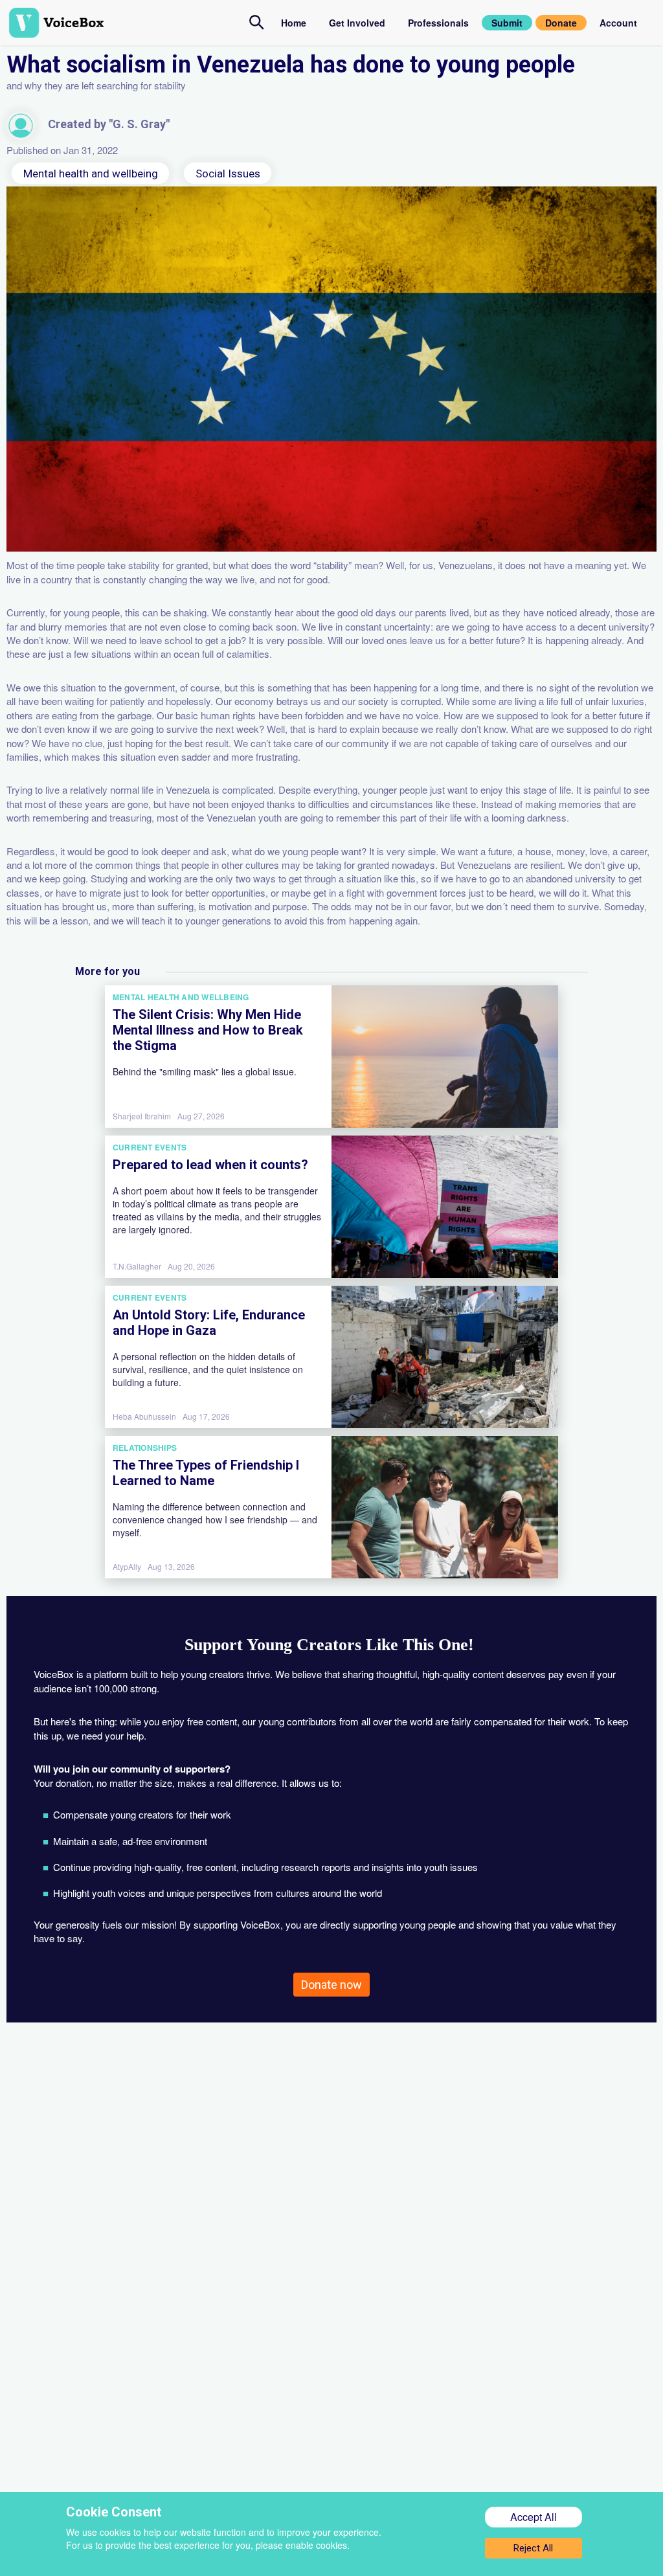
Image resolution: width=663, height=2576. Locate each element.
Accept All (534, 2517)
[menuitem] (257, 22)
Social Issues (228, 173)
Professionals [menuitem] (438, 23)
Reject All (533, 2548)
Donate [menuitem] (561, 23)
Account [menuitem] (618, 23)
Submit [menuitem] (507, 23)
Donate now (331, 1985)
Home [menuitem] (294, 23)
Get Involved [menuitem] (357, 23)
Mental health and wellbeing (91, 173)
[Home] (129, 23)
